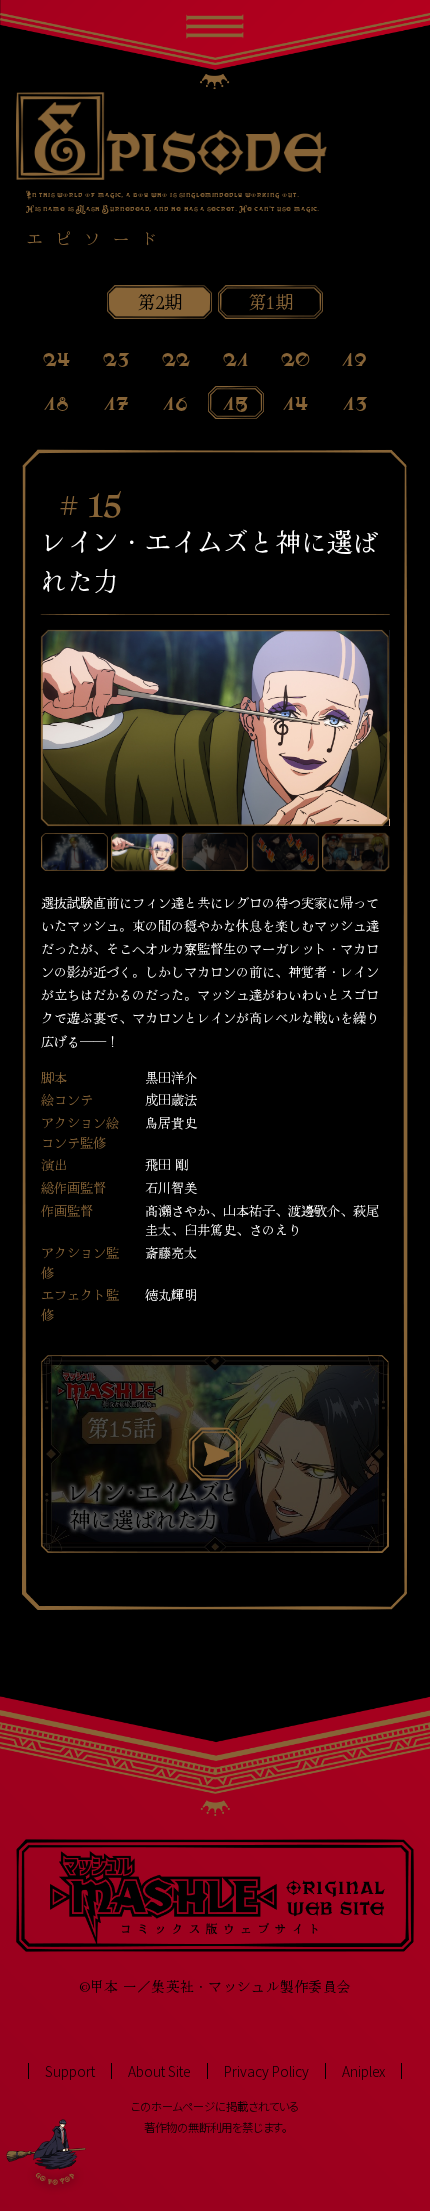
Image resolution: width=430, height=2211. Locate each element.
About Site (159, 2071)
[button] (74, 852)
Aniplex (363, 2071)
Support (70, 2071)
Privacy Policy (266, 2071)
